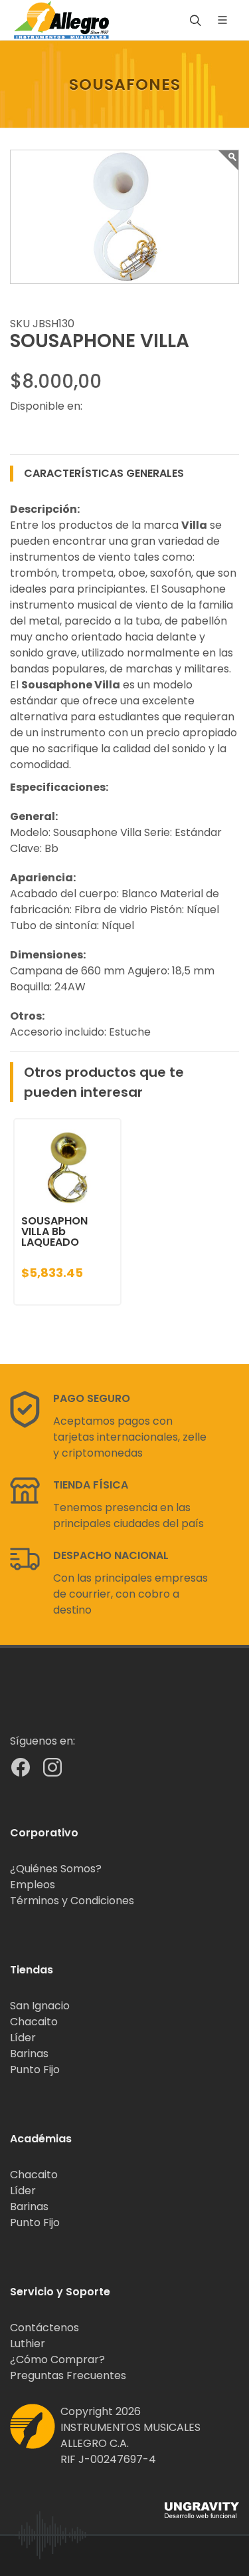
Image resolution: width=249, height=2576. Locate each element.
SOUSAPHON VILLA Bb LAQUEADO (54, 1231)
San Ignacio (40, 2006)
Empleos (33, 1885)
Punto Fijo (35, 2070)
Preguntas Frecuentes (68, 2375)
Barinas (29, 2054)
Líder (23, 2038)
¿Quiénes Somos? (56, 1869)
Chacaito (34, 2022)
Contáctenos (44, 2328)
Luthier (28, 2344)
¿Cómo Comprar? (57, 2360)
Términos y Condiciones (72, 1901)
